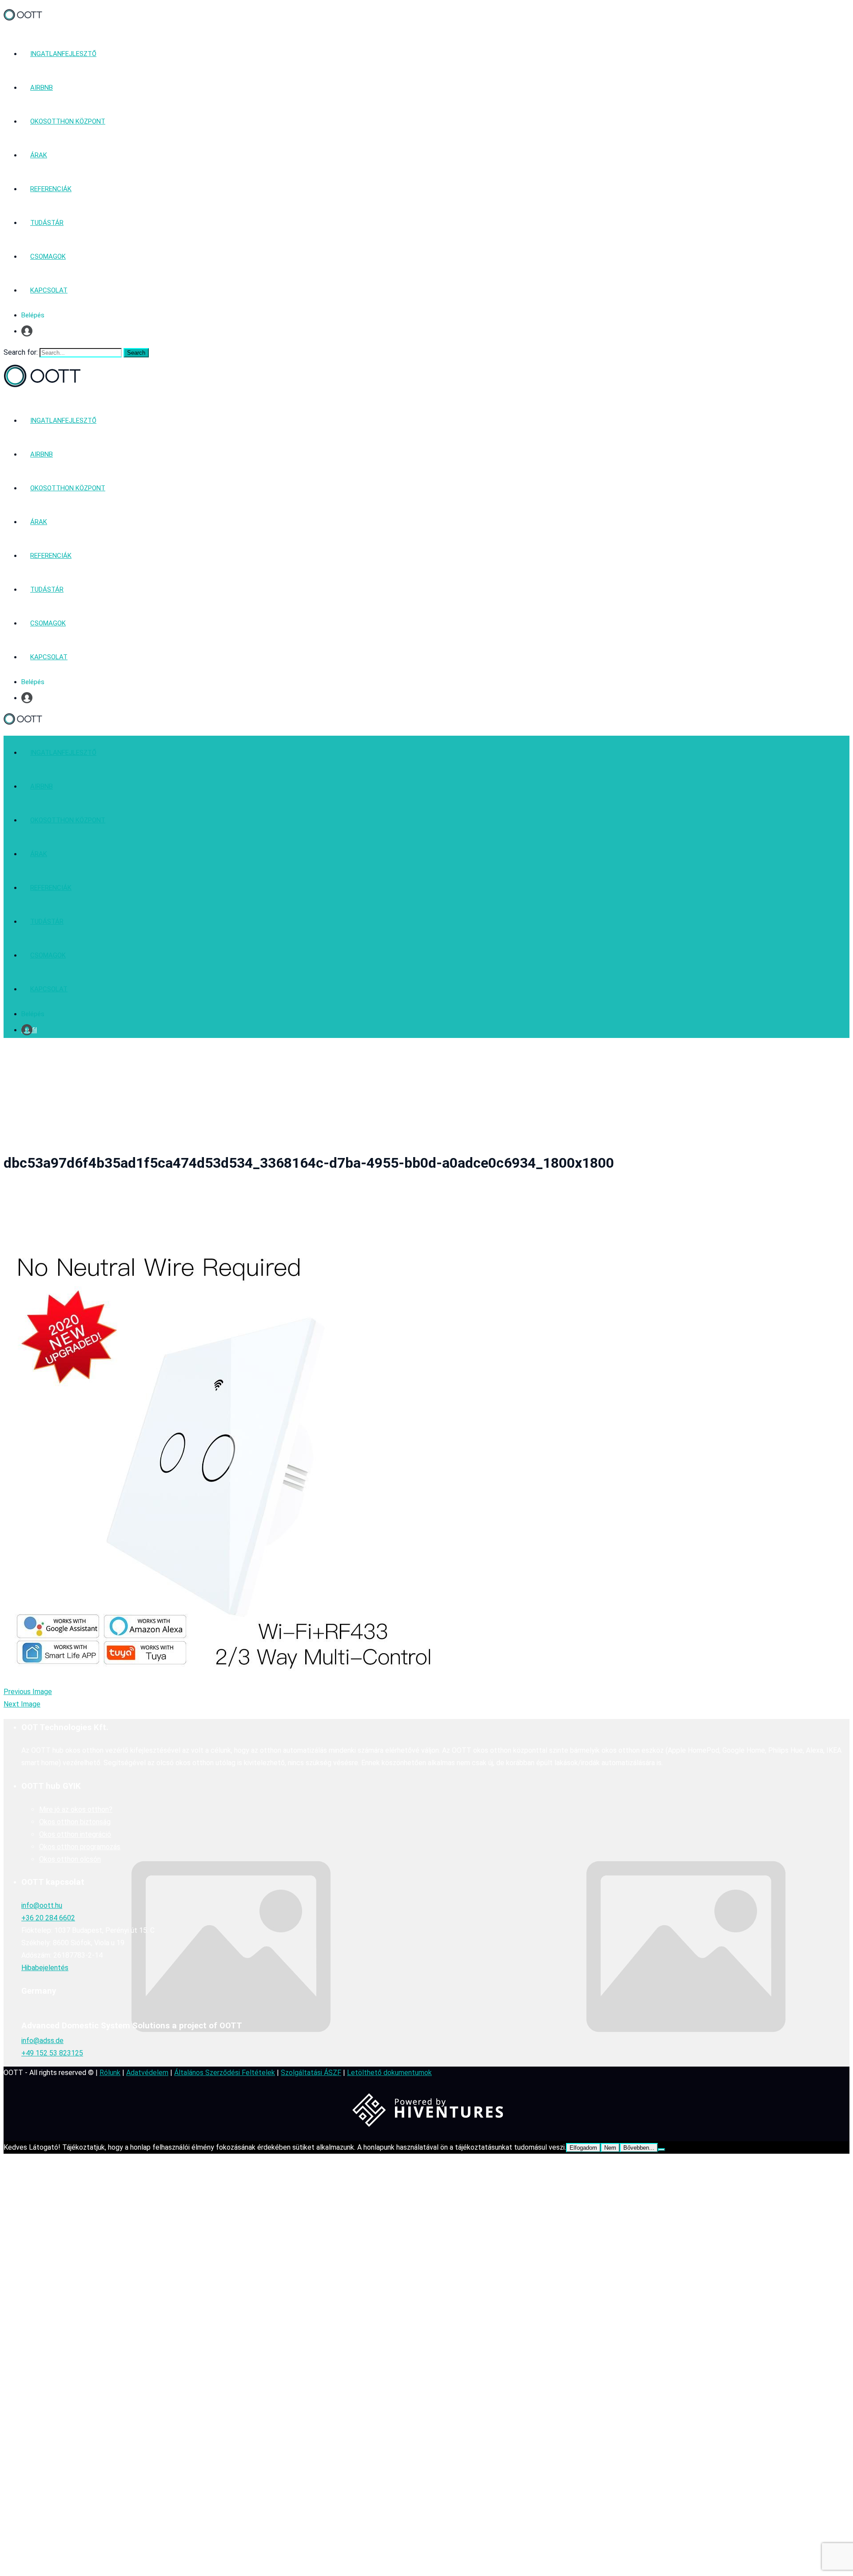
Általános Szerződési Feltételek (225, 2073)
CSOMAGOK (48, 256)
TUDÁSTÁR (47, 223)
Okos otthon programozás (80, 1847)
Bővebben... (639, 2148)
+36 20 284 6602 (48, 1918)
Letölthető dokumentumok (389, 2073)
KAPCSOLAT (49, 290)
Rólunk (110, 2073)
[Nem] (662, 2150)
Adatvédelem (147, 2073)
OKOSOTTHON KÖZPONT (68, 121)
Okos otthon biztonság (75, 1822)
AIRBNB (42, 88)
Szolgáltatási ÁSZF (311, 2073)
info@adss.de (42, 2041)
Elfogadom (583, 2148)
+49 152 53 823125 (52, 2053)
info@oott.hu (42, 1905)
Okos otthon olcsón (70, 1859)
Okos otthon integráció (75, 1834)
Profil (29, 331)
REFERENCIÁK (51, 189)
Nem (610, 2148)
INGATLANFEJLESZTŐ (63, 54)
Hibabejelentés (45, 1968)
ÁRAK (39, 155)
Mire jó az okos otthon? (76, 1809)
